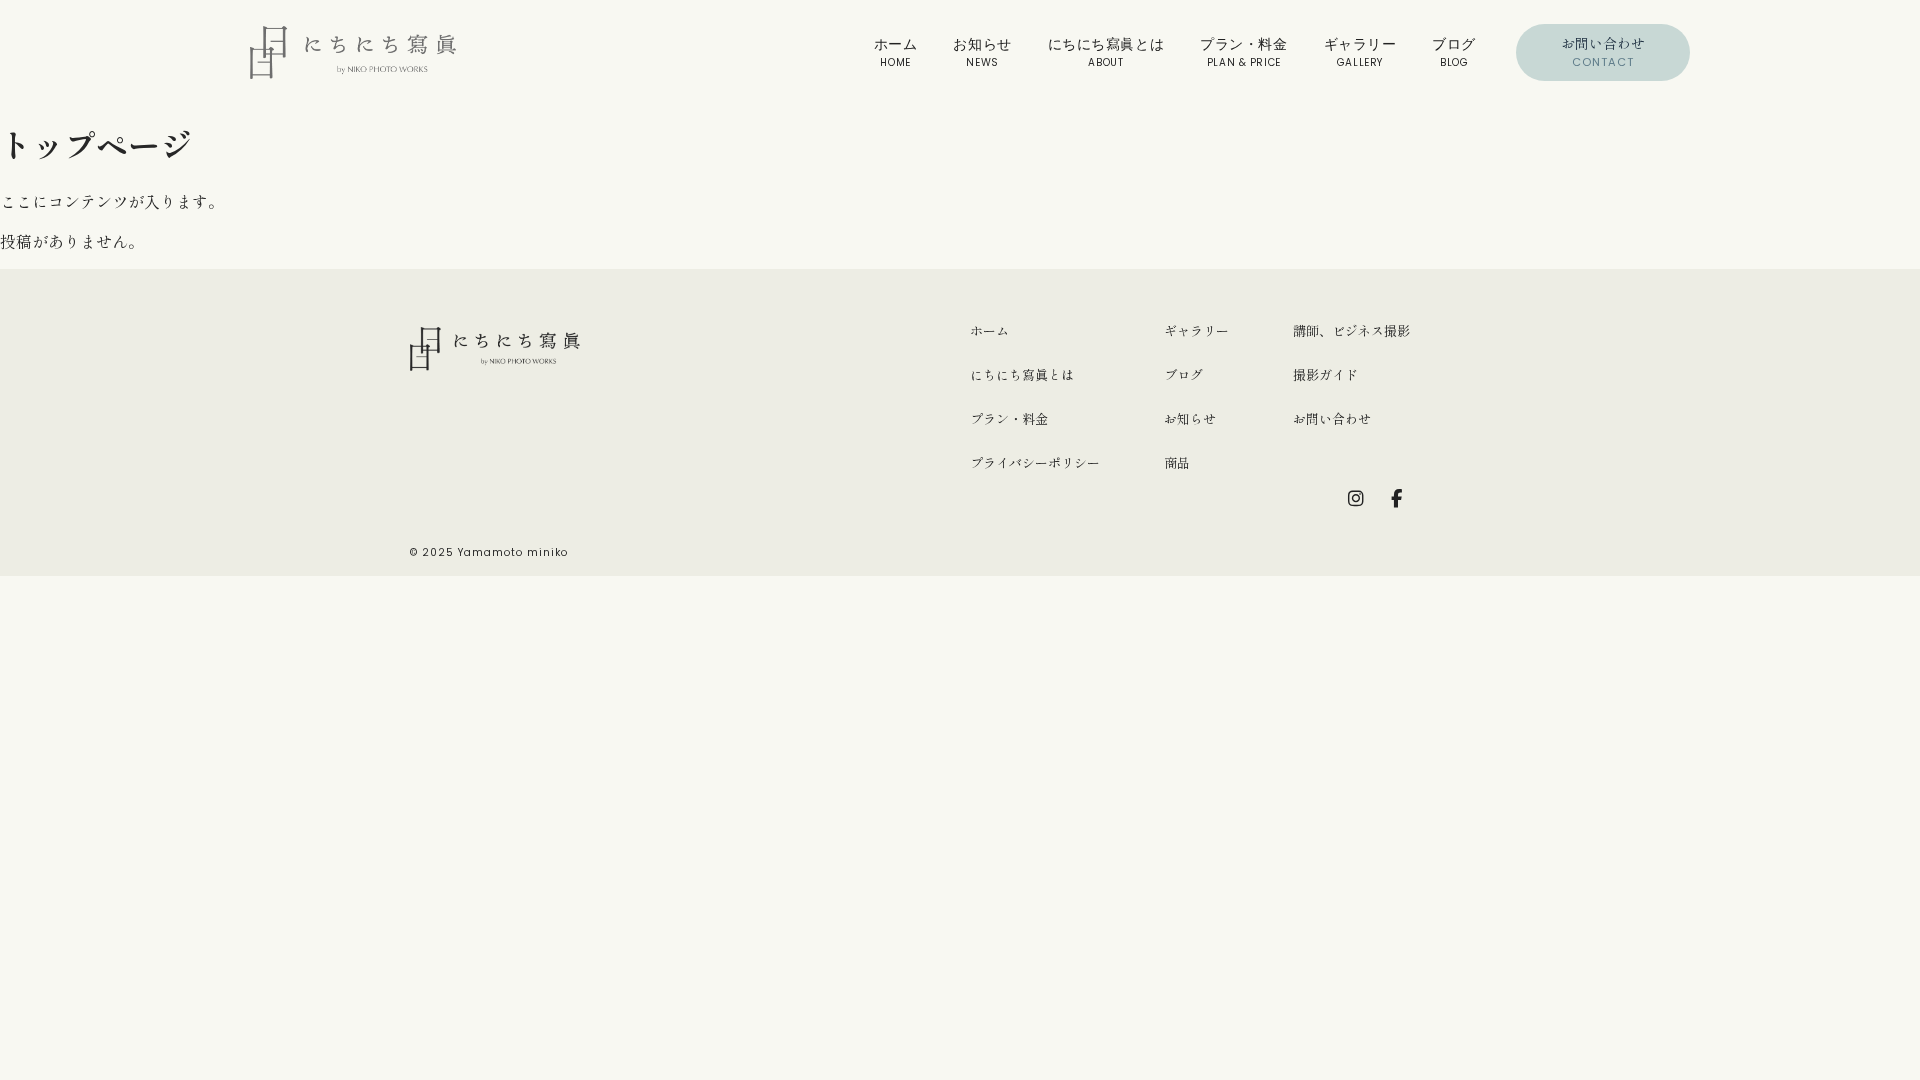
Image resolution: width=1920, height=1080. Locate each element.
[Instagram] (1356, 499)
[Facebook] (1396, 499)
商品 (1177, 462)
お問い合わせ (1603, 51)
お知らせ (982, 52)
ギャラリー (1360, 52)
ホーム (896, 52)
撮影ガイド (1325, 374)
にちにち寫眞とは (1106, 52)
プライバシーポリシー (1035, 462)
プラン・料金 (1243, 52)
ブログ (1454, 52)
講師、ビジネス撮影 (1351, 330)
